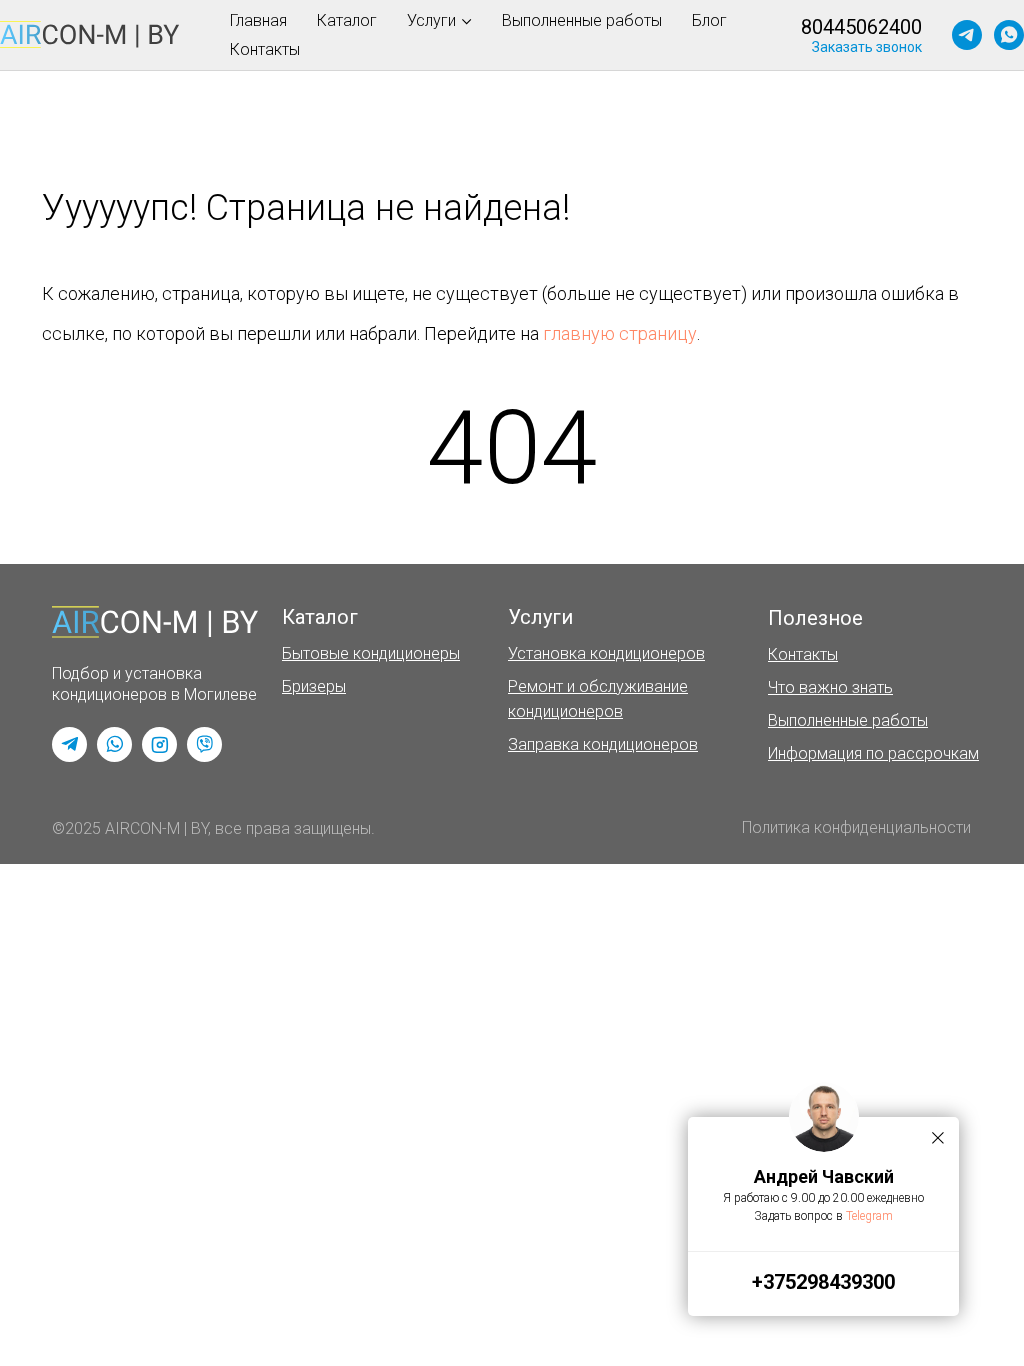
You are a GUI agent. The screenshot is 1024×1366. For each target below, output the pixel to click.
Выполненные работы (582, 20)
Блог (709, 20)
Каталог (347, 20)
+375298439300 (823, 1282)
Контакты (265, 49)
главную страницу (620, 333)
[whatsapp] (1009, 35)
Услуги (431, 20)
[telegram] (967, 35)
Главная (258, 20)
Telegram (869, 1216)
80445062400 (861, 27)
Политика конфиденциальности (856, 827)
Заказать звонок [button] (867, 47)
